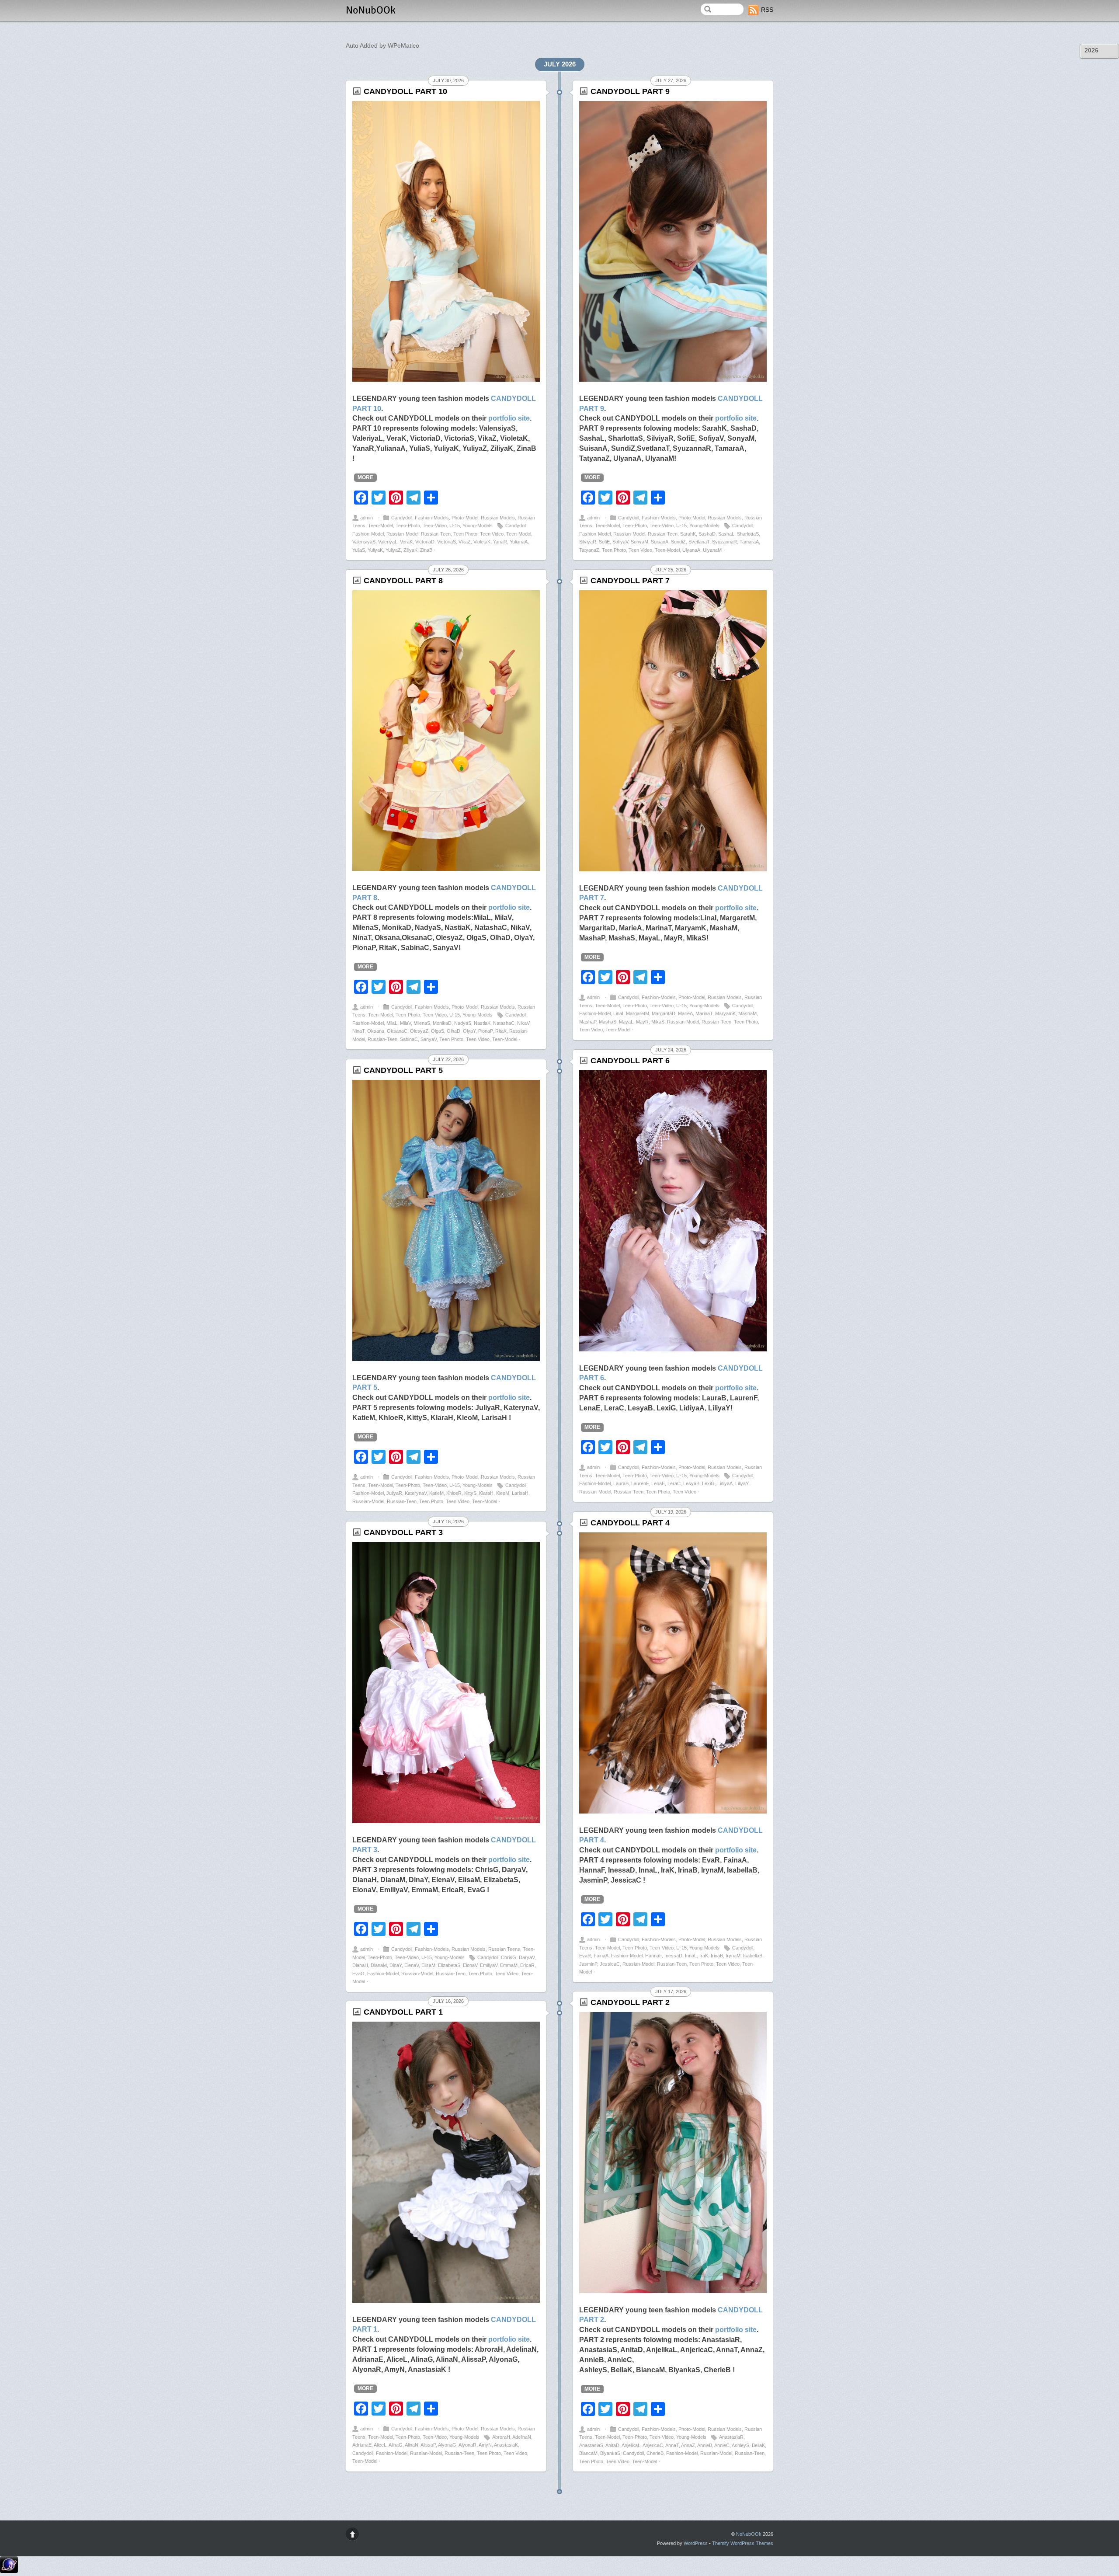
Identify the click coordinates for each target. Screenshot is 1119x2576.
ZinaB (426, 550)
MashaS (608, 1022)
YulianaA (519, 542)
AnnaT (672, 2445)
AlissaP (428, 2445)
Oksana (376, 1031)
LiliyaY (742, 1483)
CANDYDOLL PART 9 (630, 91)
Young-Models (478, 526)
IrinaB (717, 1956)
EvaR (585, 1956)
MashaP (588, 1022)
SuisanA (660, 542)
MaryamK (725, 1013)
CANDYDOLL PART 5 (403, 1070)
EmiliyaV (489, 1965)
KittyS (470, 1493)
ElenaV (412, 1965)
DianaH (360, 1965)
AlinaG (396, 2445)
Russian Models (498, 518)
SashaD (707, 534)
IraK (704, 1956)
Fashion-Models (432, 518)
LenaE (658, 1483)
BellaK (758, 2445)
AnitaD (612, 2445)
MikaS (658, 1022)
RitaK (501, 1031)
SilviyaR (588, 542)
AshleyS (740, 2445)
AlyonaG (447, 2445)
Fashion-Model (368, 534)
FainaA (601, 1956)
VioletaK (482, 542)
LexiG (708, 1483)
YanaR (500, 542)
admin (367, 518)
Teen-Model (381, 526)
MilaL (392, 1023)
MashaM (747, 1013)
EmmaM (509, 1965)
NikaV (523, 1023)
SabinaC (409, 1039)
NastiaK (482, 1023)
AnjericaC (653, 2445)
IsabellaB (753, 1956)
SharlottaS (748, 534)
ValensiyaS (364, 542)
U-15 (455, 526)
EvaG (358, 1974)
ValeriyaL (388, 542)
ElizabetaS (449, 1965)
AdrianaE (362, 2445)
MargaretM (638, 1013)
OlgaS (438, 1031)
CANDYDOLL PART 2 (630, 2002)
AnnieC (722, 2445)
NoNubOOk (749, 2534)
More (365, 477)
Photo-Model (465, 518)
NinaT (358, 1031)
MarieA (685, 1013)
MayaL (626, 1022)
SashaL (726, 534)
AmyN (485, 2445)
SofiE (604, 542)
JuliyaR (394, 1493)
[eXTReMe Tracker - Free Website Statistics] (9, 2571)
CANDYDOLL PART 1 (403, 2012)
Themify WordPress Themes (743, 2543)
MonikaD (442, 1023)
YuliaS (359, 550)
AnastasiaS (591, 2445)
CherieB (655, 2453)
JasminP (588, 1964)
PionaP (485, 1031)
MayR (642, 1022)
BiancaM (588, 2453)
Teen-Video (435, 526)
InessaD (673, 1956)
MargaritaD (664, 1013)
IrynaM (733, 1956)
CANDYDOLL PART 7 (630, 581)
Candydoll (402, 518)
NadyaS (463, 1023)
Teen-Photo (408, 526)
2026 (1091, 50)
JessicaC (610, 1964)
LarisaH (520, 1493)
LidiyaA (725, 1483)
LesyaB (691, 1483)
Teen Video (492, 534)
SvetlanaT (699, 542)
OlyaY (469, 1031)
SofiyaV (620, 542)
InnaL (691, 1956)
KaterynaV (416, 1493)
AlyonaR (467, 2445)
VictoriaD (425, 542)
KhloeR (454, 1493)
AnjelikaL (631, 2445)
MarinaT (704, 1013)
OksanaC (397, 1031)
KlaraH (486, 1493)
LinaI (618, 1013)
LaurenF (640, 1483)
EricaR (527, 1965)
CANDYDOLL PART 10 (405, 91)
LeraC (674, 1483)
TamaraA (749, 542)
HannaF (653, 1956)
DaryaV (527, 1957)
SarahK (688, 534)
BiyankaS (610, 2453)
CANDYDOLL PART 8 (403, 581)
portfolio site (509, 418)
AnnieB (705, 2445)
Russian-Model (402, 534)
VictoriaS (447, 542)
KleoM (503, 1493)
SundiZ (678, 542)
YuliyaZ (393, 550)
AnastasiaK (506, 2445)
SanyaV (429, 1039)
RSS (767, 10)
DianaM (379, 1965)
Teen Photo (465, 534)
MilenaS (422, 1023)
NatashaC (504, 1023)
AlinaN (412, 2445)
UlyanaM (712, 550)
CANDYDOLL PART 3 (403, 1532)
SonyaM (639, 542)
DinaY (396, 1965)
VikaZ (465, 542)
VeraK (406, 542)
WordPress (696, 2543)
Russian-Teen (436, 534)
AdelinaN (522, 2437)
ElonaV (470, 1965)
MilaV (405, 1023)
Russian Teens (504, 1949)
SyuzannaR (725, 542)
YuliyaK (375, 550)
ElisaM (428, 1965)
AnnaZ (688, 2445)
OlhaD (454, 1031)
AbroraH (501, 2437)
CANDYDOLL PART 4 (630, 1523)
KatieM (436, 1493)
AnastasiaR (731, 2437)
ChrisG (509, 1957)
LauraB (621, 1483)
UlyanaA (691, 550)
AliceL (380, 2445)
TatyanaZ (589, 550)
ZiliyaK (410, 550)
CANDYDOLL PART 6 (630, 1061)
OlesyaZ (419, 1031)
